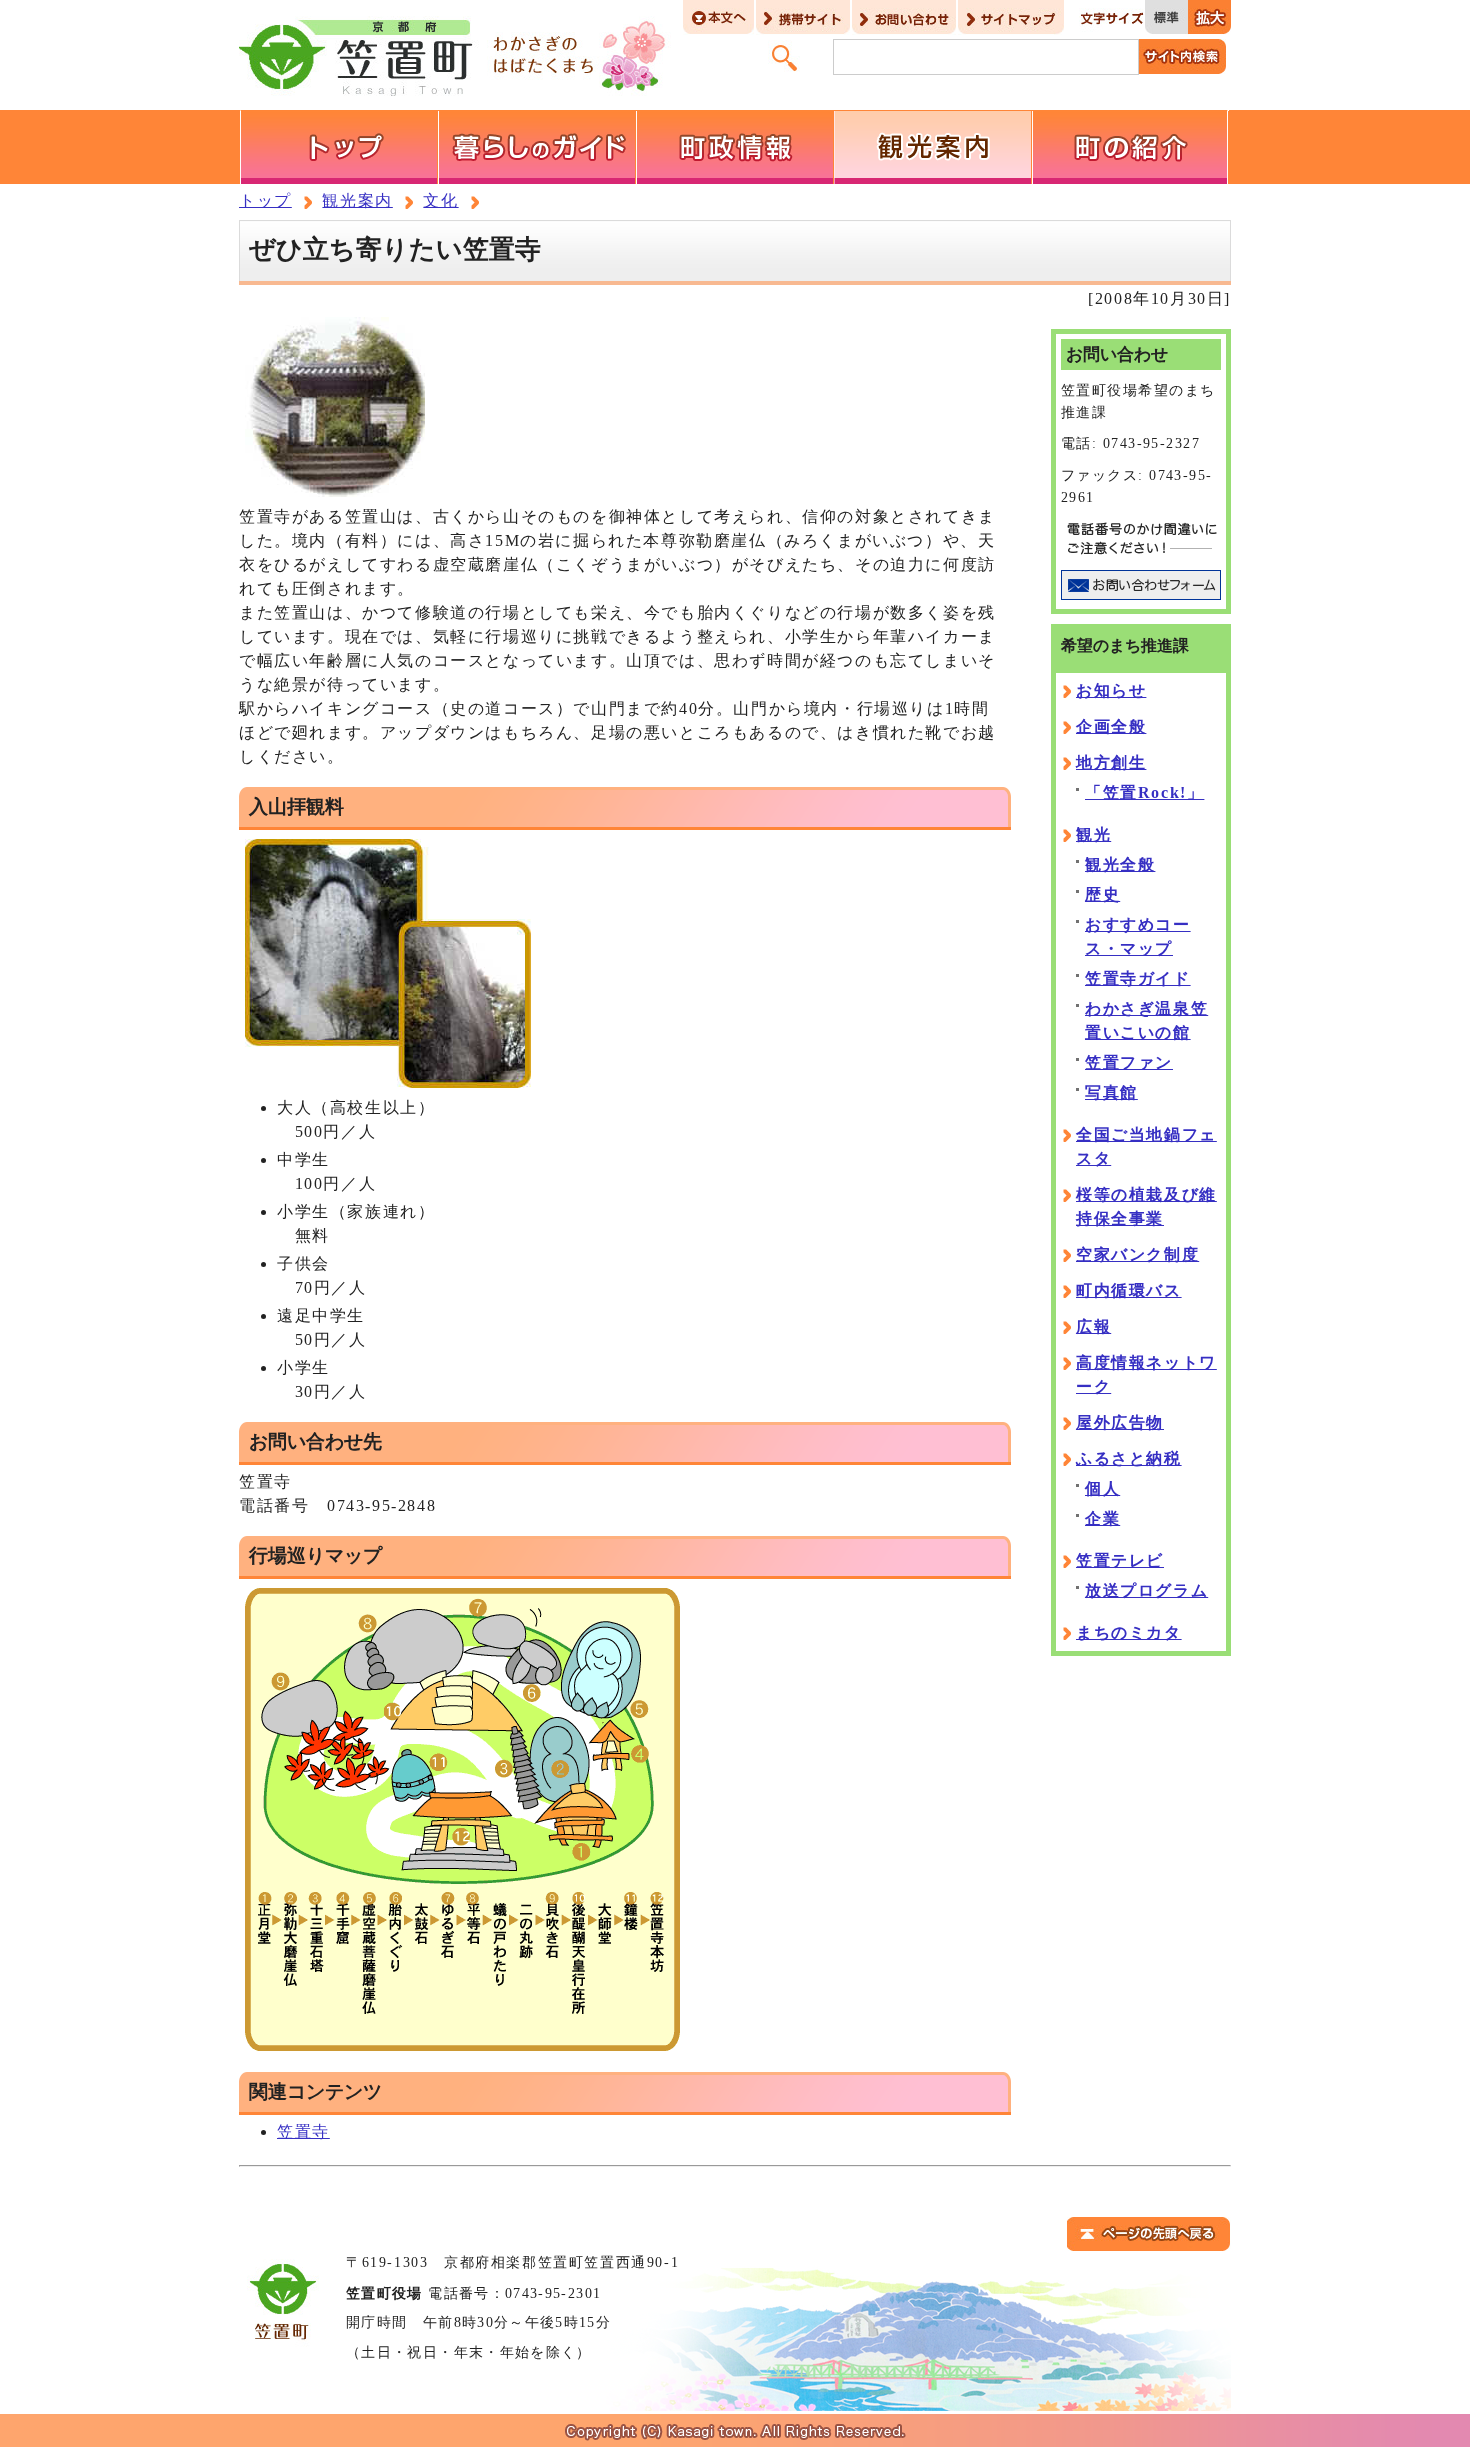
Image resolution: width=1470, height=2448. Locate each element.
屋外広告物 (1120, 1422)
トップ (265, 200)
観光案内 (357, 200)
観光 (1093, 834)
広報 (1093, 1326)
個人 (1102, 1488)
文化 (440, 200)
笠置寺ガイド (1138, 978)
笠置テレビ (1120, 1560)
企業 (1102, 1518)
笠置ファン (1129, 1062)
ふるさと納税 (1129, 1458)
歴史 (1102, 894)
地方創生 (1111, 762)
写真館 (1111, 1092)
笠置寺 (303, 2131)
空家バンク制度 (1137, 1254)
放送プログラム (1146, 1590)
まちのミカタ (1129, 1632)
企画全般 (1111, 726)
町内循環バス (1129, 1290)
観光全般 (1120, 864)
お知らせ (1111, 690)
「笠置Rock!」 (1144, 792)
